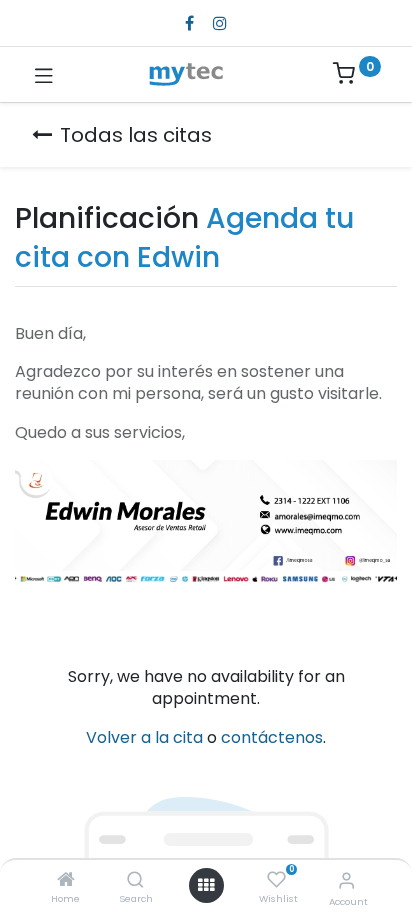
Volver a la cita (144, 737)
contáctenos (272, 737)
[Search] (135, 880)
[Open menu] (206, 885)
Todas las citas (136, 135)
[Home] (66, 880)
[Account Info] (346, 880)
